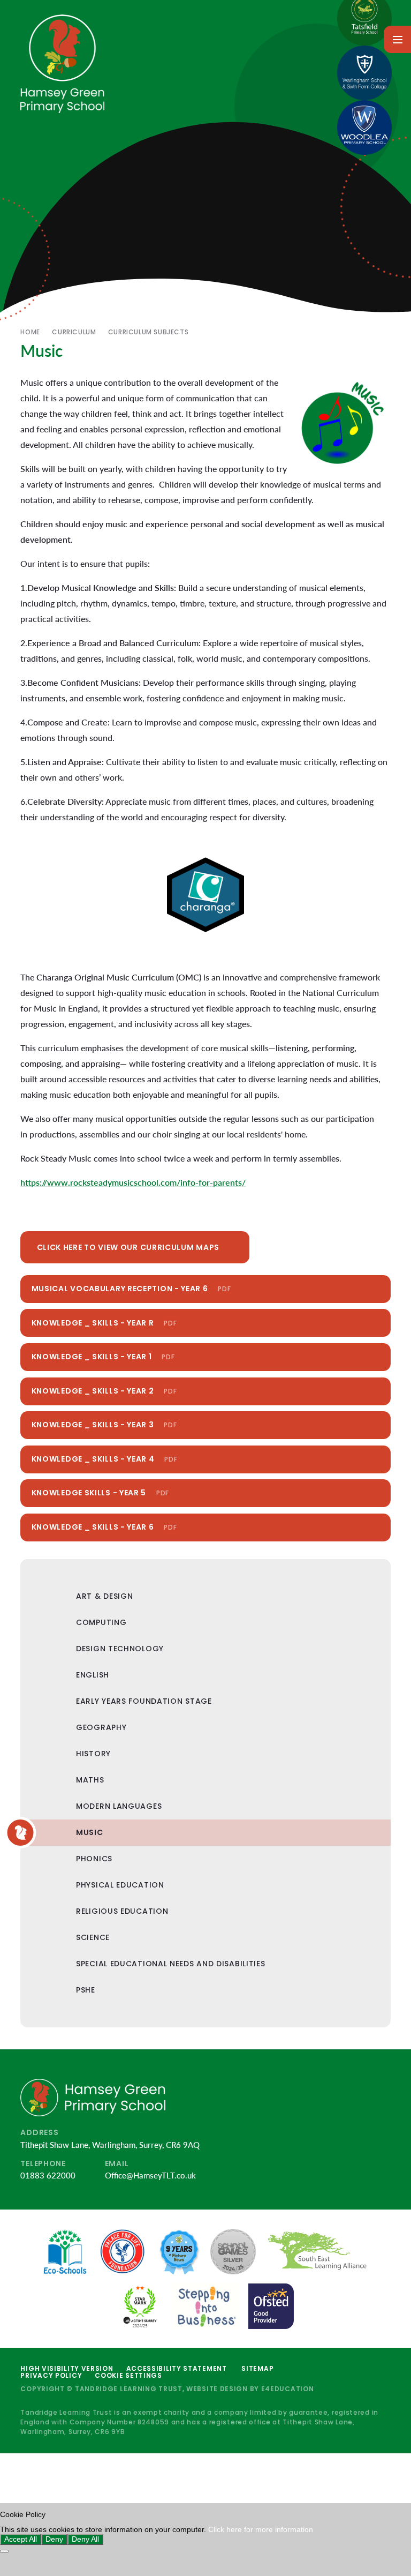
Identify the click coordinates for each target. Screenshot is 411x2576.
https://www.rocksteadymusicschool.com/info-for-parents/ (133, 1182)
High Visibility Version (67, 2368)
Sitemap (257, 2368)
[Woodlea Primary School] (364, 128)
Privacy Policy (51, 2375)
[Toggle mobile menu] (397, 39)
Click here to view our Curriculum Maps (128, 1247)
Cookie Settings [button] (128, 2375)
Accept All (21, 2539)
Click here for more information (261, 2530)
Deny (54, 2539)
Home (30, 332)
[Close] (4, 2551)
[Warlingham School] (364, 73)
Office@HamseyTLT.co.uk (150, 2175)
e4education (288, 2389)
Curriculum (74, 332)
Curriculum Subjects (148, 332)
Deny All (85, 2539)
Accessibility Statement (177, 2368)
